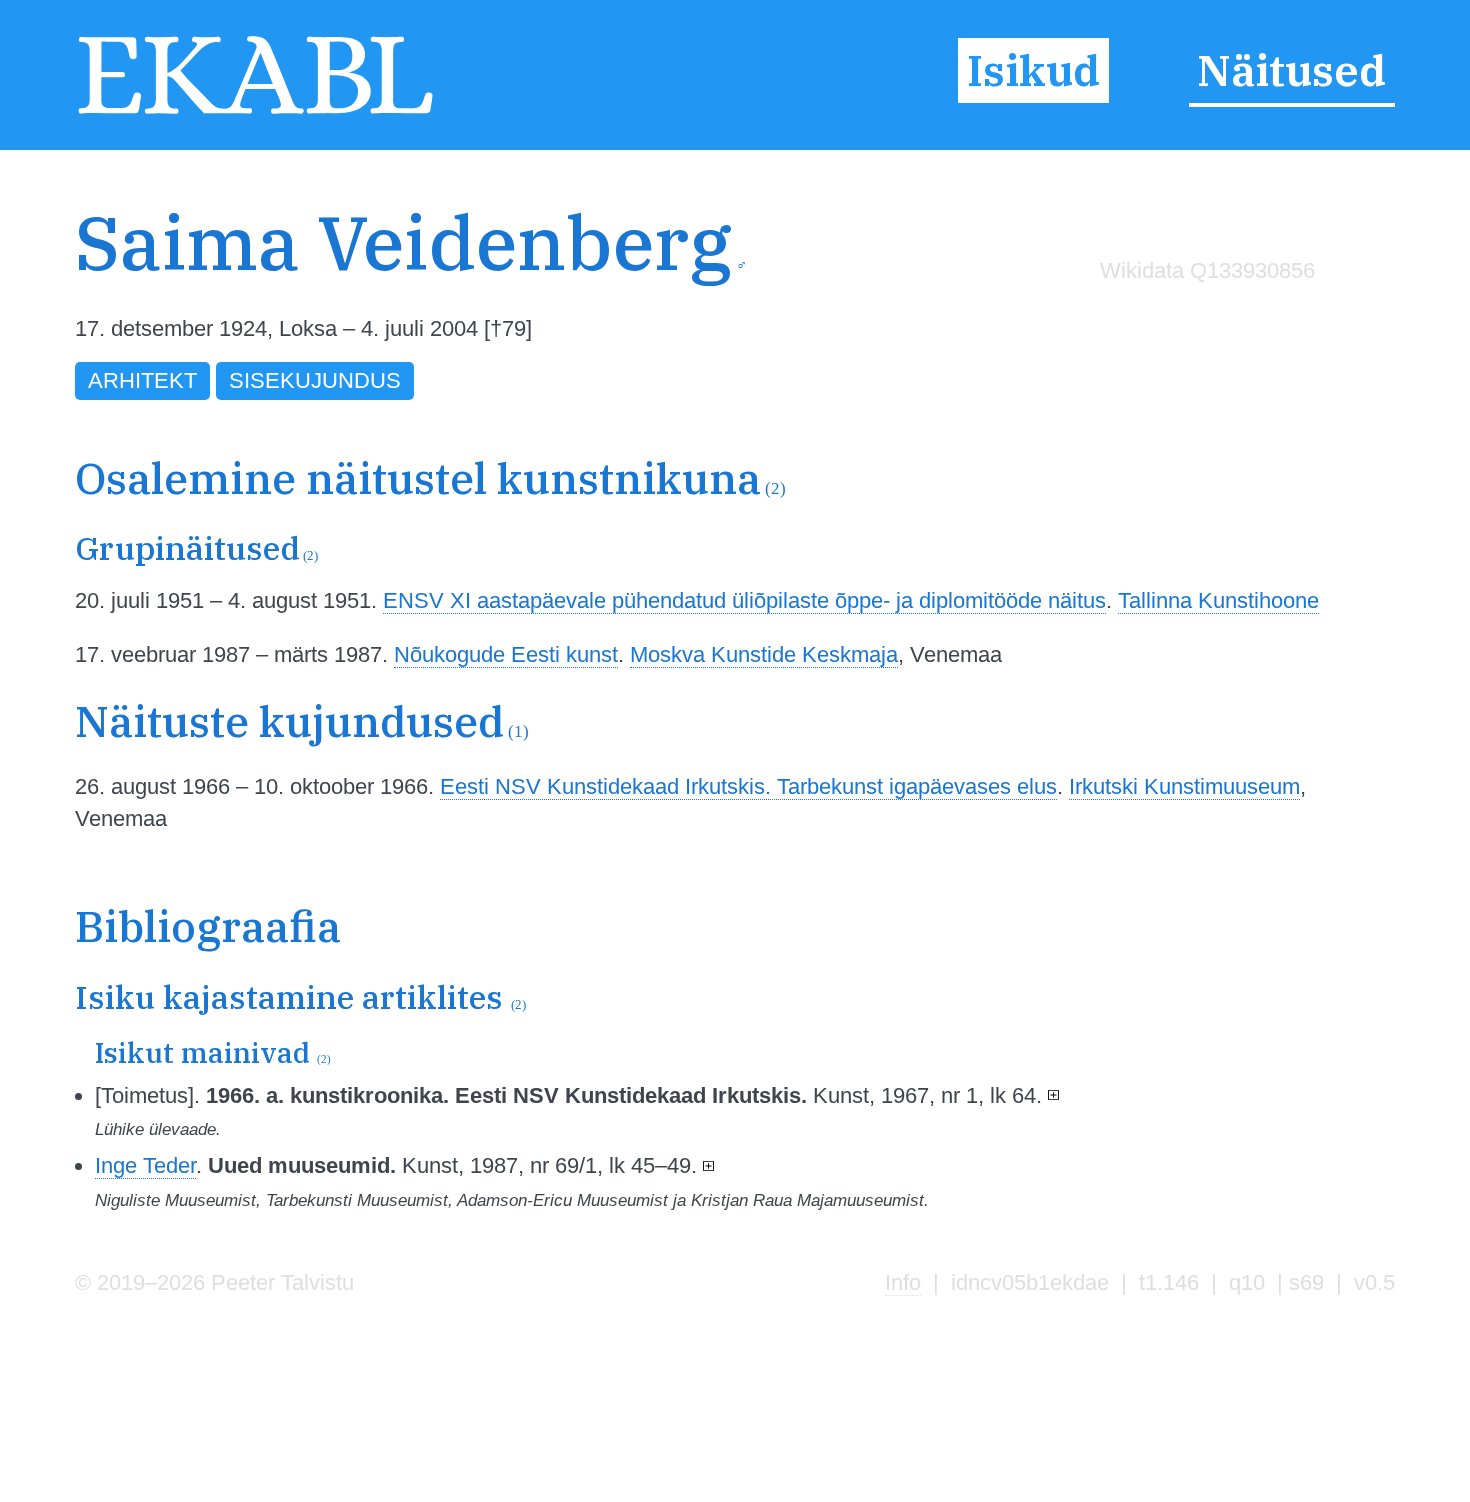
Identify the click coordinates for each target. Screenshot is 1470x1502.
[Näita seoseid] (1053, 1095)
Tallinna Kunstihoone (1218, 600)
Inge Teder (145, 1165)
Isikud (1033, 70)
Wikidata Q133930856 (1207, 270)
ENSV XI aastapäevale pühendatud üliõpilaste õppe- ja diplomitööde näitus (744, 600)
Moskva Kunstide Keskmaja (764, 654)
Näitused (1291, 70)
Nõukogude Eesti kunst (506, 654)
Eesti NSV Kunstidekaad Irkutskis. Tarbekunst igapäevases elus (748, 786)
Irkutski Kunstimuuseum (1184, 786)
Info (903, 1282)
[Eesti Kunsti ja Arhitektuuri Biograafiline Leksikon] (255, 112)
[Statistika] (1202, 313)
